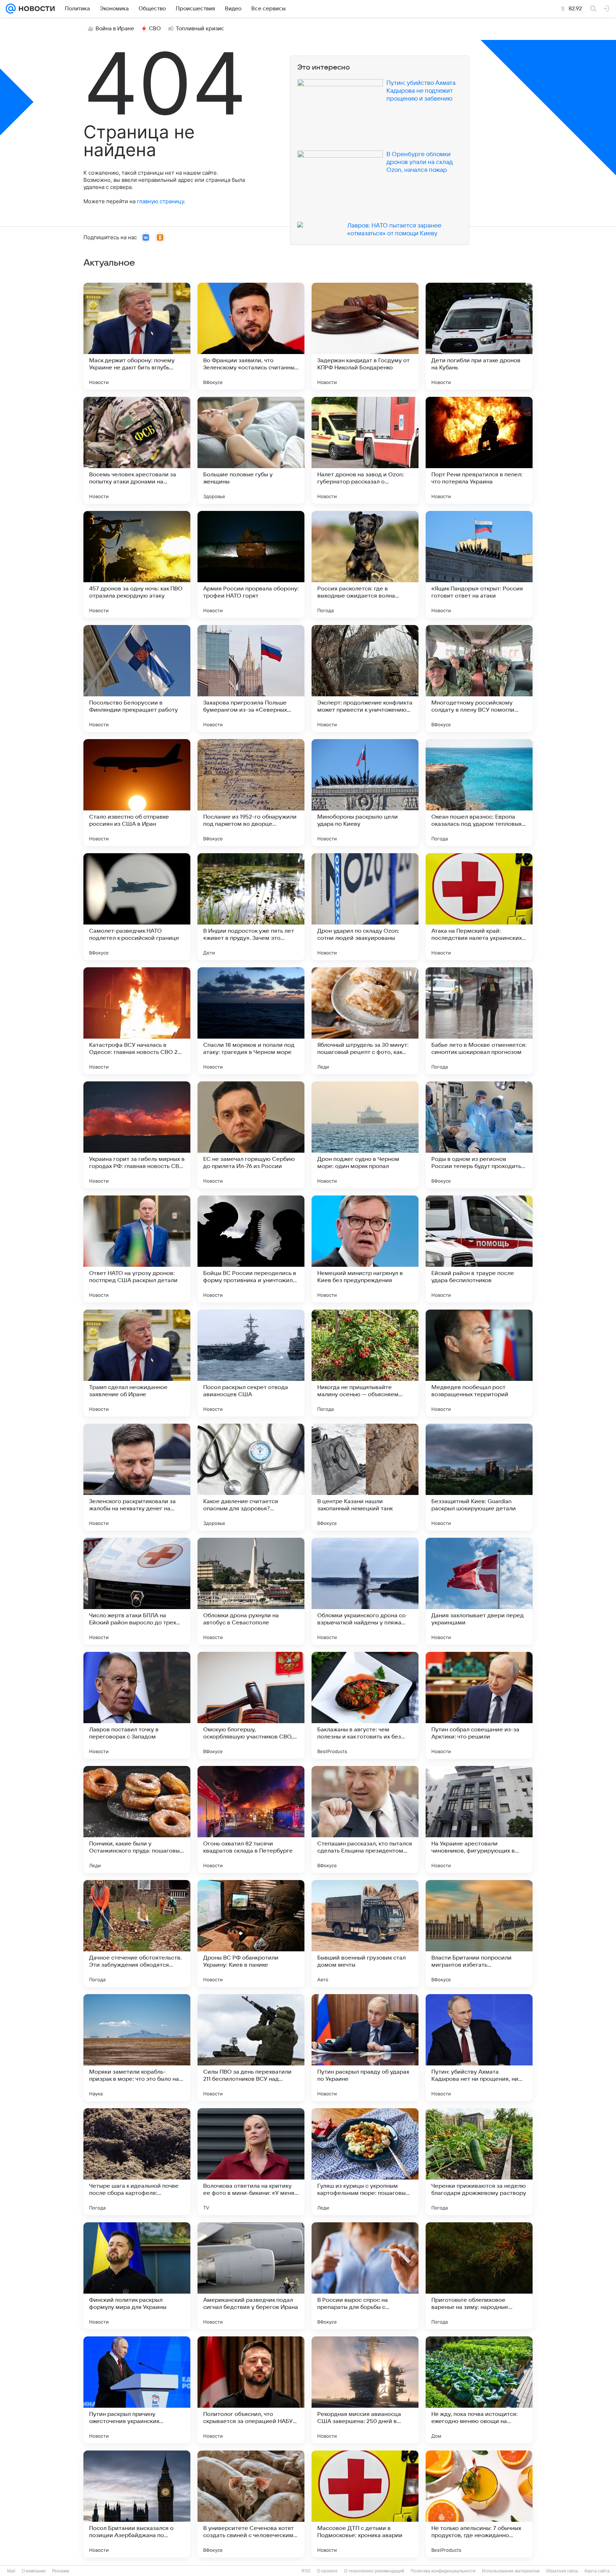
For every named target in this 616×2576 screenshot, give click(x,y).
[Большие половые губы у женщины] (251, 450)
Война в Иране (115, 29)
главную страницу (160, 201)
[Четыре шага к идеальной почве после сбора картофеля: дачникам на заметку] (137, 2162)
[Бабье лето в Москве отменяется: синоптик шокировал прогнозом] (479, 1021)
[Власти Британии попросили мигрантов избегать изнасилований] (479, 1934)
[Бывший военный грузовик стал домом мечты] (365, 1934)
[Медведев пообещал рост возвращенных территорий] (479, 1363)
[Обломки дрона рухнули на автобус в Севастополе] (251, 1591)
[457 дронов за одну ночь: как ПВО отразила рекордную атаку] (137, 564)
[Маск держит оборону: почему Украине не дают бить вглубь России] (137, 336)
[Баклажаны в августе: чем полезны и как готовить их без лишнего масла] (365, 1705)
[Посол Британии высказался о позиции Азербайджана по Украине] (137, 2504)
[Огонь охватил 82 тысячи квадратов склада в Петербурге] (251, 1819)
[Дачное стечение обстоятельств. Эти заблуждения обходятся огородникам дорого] (137, 1934)
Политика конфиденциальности (443, 2571)
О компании (34, 2571)
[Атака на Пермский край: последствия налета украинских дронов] (479, 907)
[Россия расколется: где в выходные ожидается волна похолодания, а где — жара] (365, 564)
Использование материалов (511, 2571)
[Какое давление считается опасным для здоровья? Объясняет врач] (251, 1477)
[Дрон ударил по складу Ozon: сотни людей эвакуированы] (365, 907)
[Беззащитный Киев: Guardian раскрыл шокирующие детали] (479, 1477)
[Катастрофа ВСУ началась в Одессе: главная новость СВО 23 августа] (137, 1021)
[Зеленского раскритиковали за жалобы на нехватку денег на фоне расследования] (137, 1477)
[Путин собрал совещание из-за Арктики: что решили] (479, 1705)
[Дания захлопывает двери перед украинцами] (479, 1591)
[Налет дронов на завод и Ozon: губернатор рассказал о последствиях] (365, 450)
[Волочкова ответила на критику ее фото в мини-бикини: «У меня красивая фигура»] (251, 2162)
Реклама (61, 2571)
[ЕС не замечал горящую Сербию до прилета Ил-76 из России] (251, 1135)
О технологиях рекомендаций (374, 2571)
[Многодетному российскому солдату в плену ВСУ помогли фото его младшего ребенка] (479, 678)
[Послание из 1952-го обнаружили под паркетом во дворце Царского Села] (251, 793)
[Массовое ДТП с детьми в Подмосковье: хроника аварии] (365, 2504)
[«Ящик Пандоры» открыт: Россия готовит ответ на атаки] (479, 564)
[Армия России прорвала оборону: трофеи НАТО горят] (251, 564)
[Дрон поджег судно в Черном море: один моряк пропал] (365, 1135)
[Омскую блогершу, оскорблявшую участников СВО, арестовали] (251, 1705)
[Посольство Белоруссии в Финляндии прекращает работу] (137, 678)
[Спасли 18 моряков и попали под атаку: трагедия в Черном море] (251, 1021)
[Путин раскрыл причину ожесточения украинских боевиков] (137, 2390)
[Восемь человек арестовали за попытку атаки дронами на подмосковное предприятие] (137, 450)
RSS (306, 2571)
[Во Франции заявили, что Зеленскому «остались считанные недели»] (251, 336)
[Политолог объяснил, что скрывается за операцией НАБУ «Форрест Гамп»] (251, 2390)
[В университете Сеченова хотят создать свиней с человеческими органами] (251, 2504)
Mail (11, 2571)
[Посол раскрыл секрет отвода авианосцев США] (251, 1363)
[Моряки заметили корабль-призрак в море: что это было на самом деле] (137, 2048)
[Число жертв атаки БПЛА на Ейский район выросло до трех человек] (137, 1591)
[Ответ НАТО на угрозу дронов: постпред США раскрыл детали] (137, 1249)
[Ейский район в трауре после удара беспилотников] (479, 1249)
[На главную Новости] (35, 9)
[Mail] (11, 9)
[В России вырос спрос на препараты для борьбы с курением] (365, 2276)
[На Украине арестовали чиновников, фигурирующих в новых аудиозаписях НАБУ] (479, 1819)
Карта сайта (597, 2571)
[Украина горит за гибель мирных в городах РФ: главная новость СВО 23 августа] (137, 1135)
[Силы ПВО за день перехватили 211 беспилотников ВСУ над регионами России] (251, 2048)
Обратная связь (562, 2571)
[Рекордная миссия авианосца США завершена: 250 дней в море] (365, 2390)
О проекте (327, 2571)
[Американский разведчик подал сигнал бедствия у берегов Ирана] (251, 2276)
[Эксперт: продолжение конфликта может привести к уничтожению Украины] (365, 678)
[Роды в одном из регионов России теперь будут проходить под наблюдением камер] (479, 1135)
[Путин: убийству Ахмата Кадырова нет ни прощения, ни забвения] (479, 2048)
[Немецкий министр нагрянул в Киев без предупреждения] (365, 1249)
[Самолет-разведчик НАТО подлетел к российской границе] (137, 907)
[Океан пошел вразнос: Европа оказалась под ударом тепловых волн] (479, 793)
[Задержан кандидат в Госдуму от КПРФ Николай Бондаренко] (365, 336)
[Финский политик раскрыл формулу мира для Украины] (137, 2276)
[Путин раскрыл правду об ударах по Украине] (365, 2048)
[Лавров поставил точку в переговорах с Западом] (137, 1705)
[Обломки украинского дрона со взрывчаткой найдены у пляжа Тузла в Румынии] (365, 1591)
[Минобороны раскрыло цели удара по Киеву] (365, 793)
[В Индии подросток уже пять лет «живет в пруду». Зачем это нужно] (251, 907)
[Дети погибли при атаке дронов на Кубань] (479, 336)
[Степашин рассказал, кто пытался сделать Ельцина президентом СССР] (365, 1819)
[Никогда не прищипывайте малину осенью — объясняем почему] (365, 1363)
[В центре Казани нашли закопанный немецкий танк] (365, 1477)
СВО (155, 29)
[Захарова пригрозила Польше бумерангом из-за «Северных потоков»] (251, 678)
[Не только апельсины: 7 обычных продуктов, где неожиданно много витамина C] (479, 2504)
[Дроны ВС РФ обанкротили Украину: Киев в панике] (251, 1934)
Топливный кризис (200, 29)
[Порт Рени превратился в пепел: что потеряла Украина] (479, 450)
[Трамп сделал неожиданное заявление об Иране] (137, 1363)
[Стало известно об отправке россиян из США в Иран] (137, 793)
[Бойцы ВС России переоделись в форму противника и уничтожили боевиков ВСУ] (251, 1249)
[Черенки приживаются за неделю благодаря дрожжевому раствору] (479, 2162)
